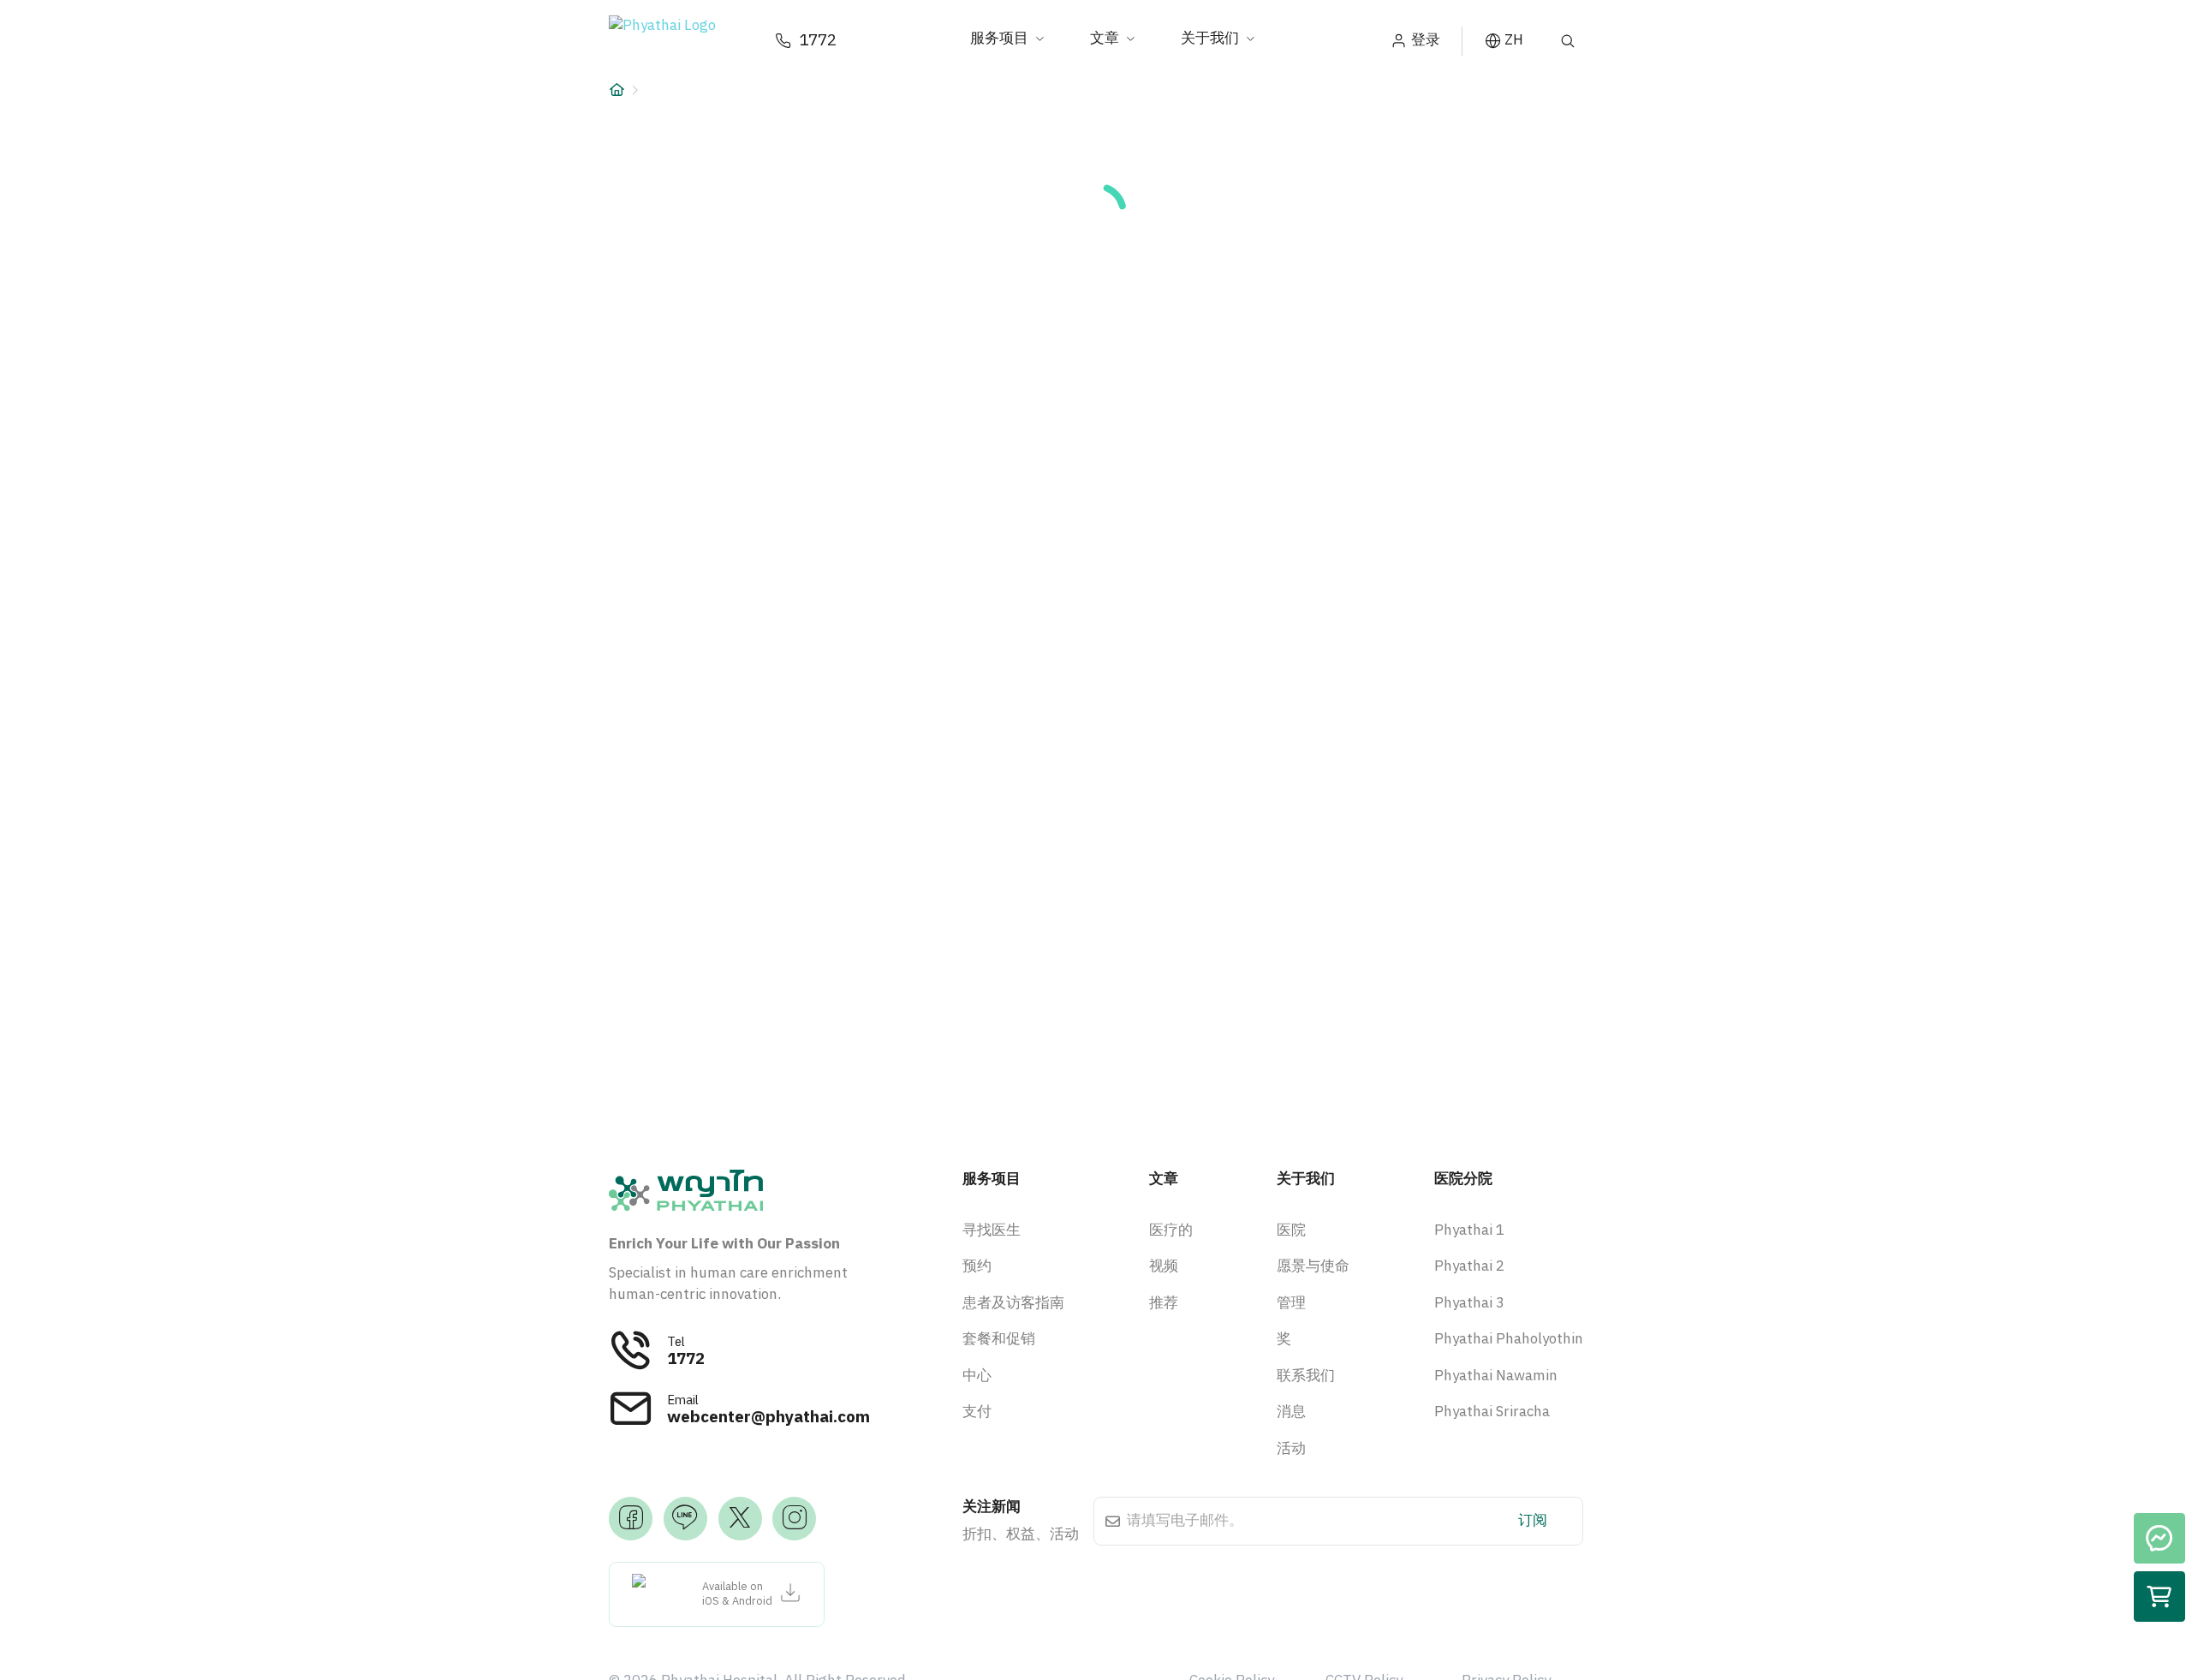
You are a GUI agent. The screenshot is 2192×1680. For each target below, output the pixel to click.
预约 (977, 1266)
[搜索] (1567, 41)
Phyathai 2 (1469, 1266)
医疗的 (1171, 1230)
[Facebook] (631, 1519)
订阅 (1533, 1521)
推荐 (1164, 1303)
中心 (977, 1376)
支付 (977, 1412)
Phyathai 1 (1469, 1230)
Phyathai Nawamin (1496, 1376)
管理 (1291, 1303)
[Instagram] (794, 1519)
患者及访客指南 (1013, 1303)
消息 (1291, 1412)
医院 (1291, 1230)
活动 (1291, 1449)
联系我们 (1306, 1376)
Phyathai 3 (1469, 1303)
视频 (1164, 1266)
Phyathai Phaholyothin (1509, 1339)
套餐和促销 (999, 1339)
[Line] (685, 1519)
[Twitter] (740, 1519)
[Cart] (2159, 1597)
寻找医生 (992, 1230)
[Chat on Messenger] (2159, 1539)
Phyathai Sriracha (1492, 1412)
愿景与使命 (1313, 1266)
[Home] (617, 90)
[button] (677, 42)
